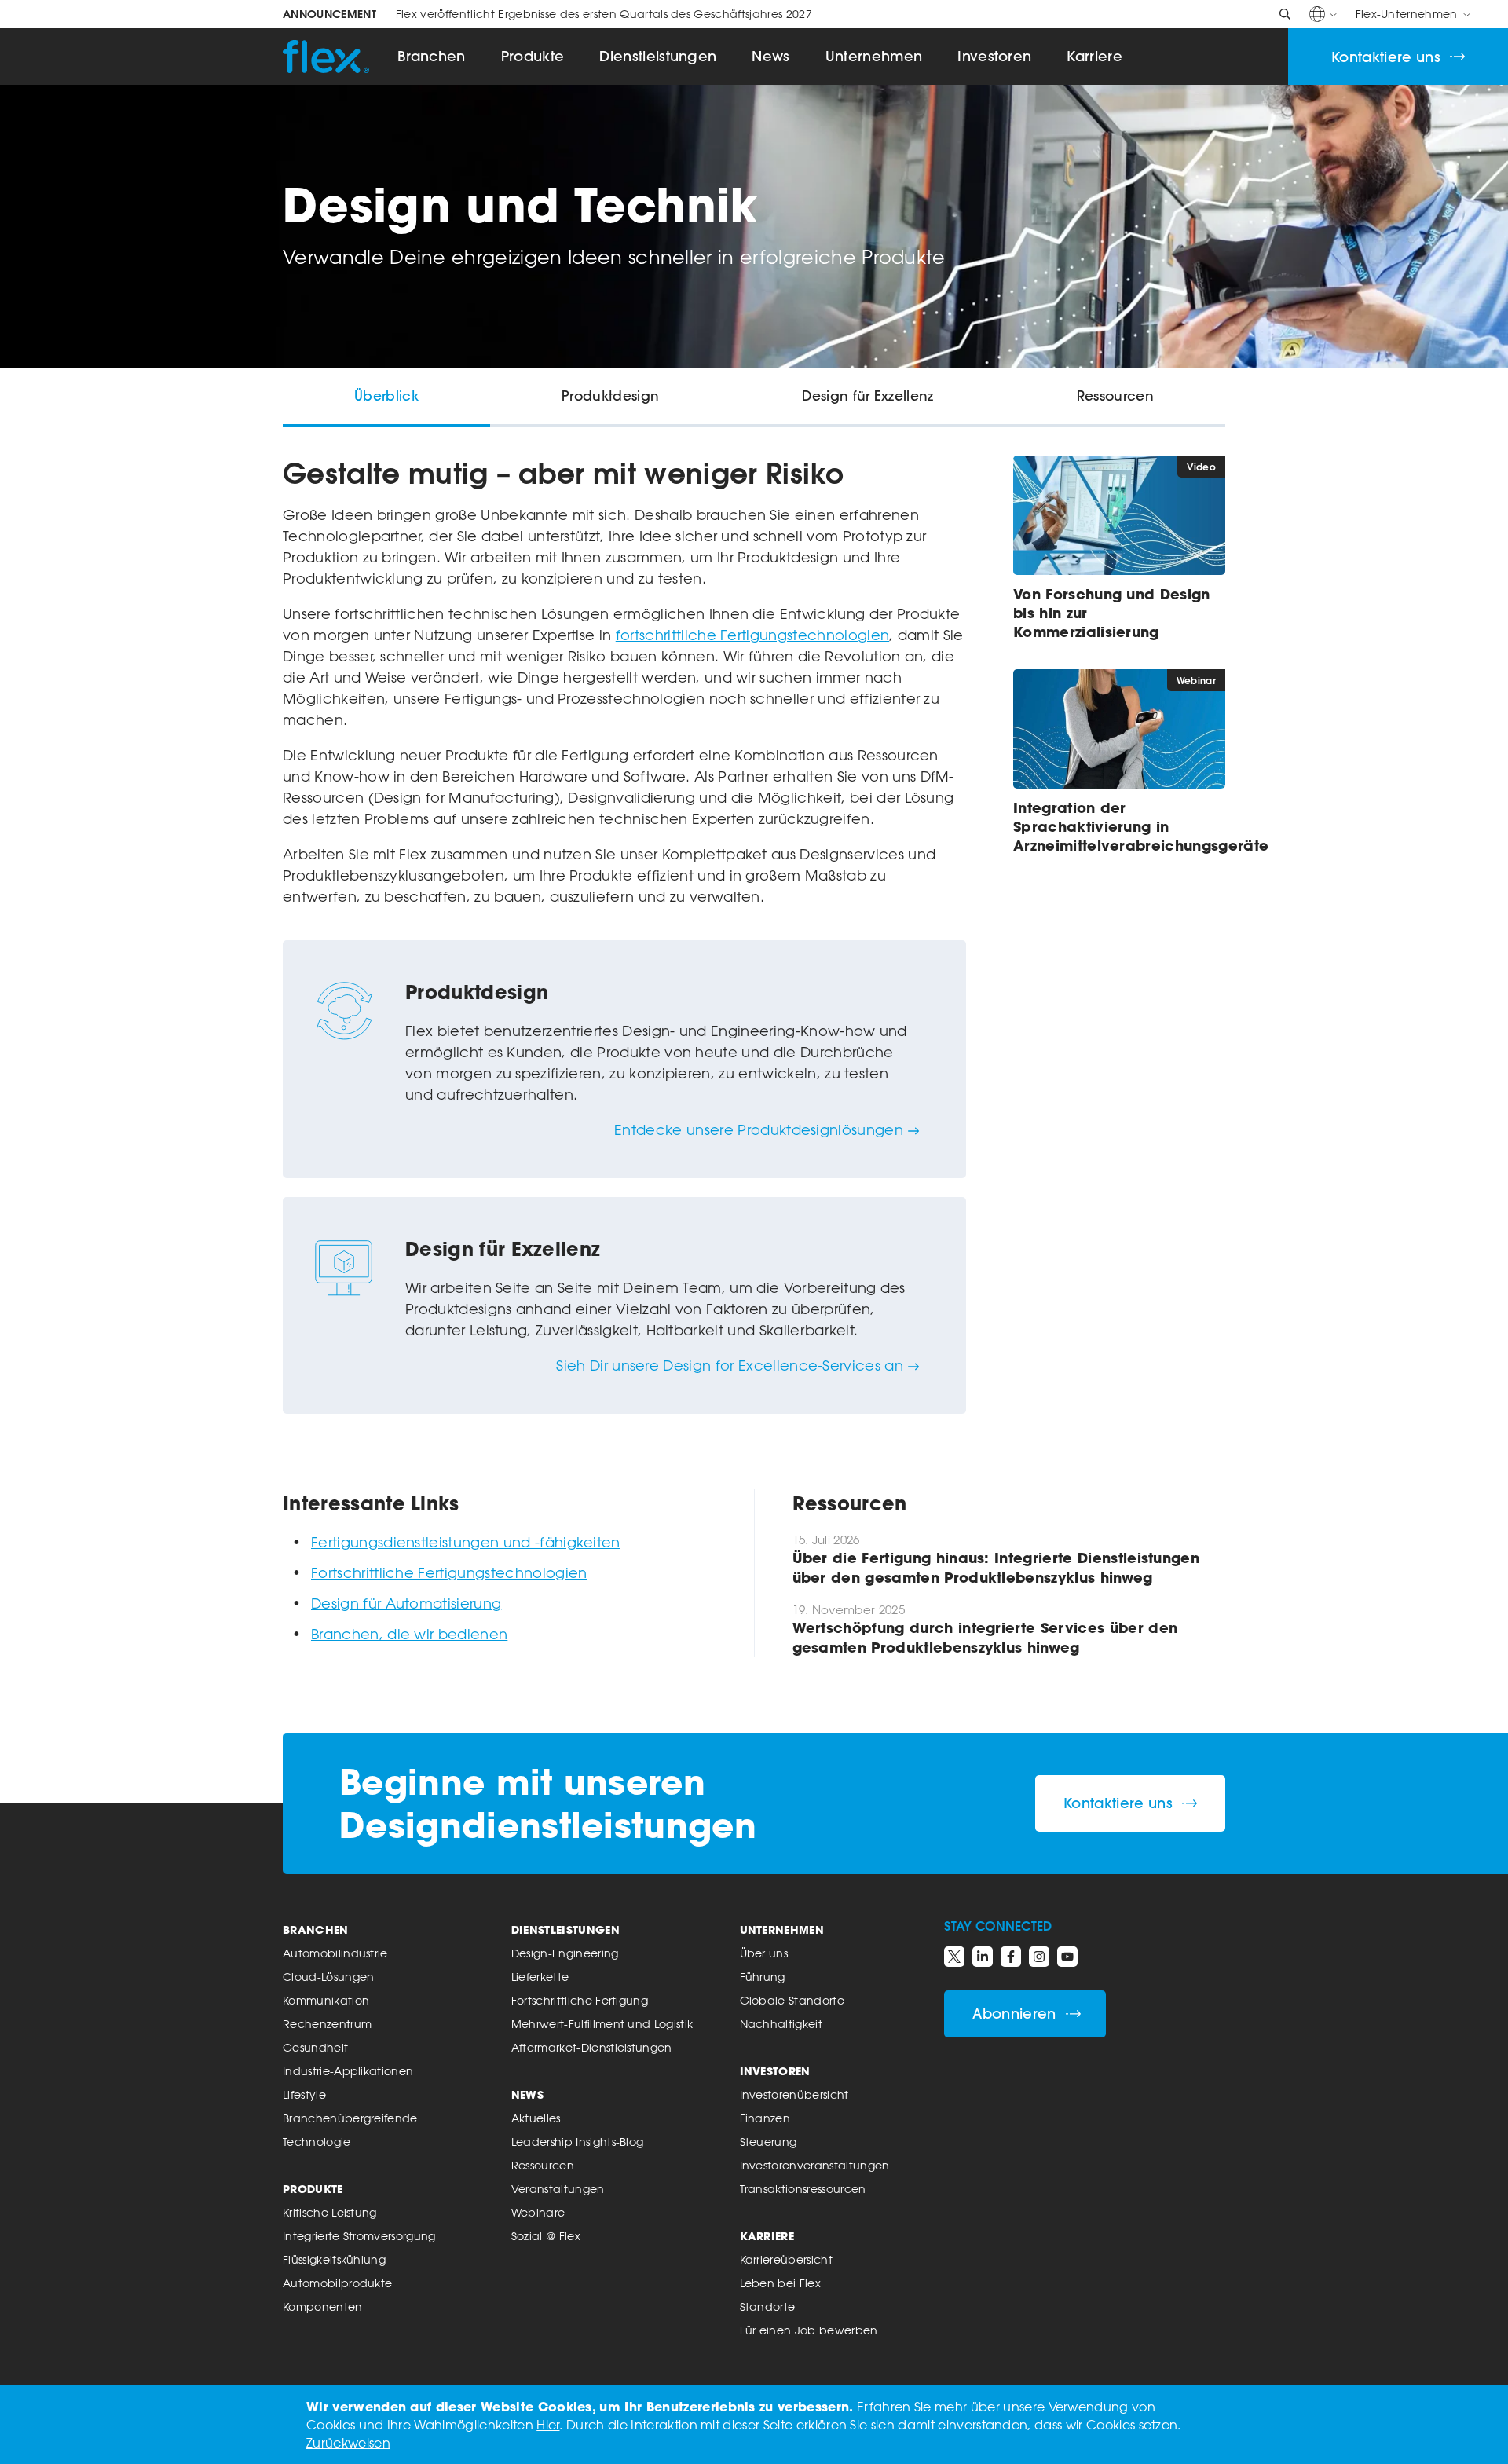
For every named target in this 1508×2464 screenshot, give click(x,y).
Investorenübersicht (794, 2094)
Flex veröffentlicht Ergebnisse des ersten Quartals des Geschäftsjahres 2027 (547, 14)
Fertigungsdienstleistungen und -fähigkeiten (466, 1542)
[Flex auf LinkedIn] (983, 1957)
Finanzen (765, 2118)
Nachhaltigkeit (781, 2024)
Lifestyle (304, 2094)
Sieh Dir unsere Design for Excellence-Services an (730, 1365)
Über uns (764, 1953)
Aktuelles (536, 2118)
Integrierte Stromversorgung (359, 2236)
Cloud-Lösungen (328, 1977)
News (770, 56)
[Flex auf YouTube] (1067, 1957)
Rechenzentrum (327, 2024)
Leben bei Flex (780, 2283)
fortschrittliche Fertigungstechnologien (752, 635)
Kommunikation (326, 2000)
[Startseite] (326, 57)
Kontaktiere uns (1386, 57)
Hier (548, 2425)
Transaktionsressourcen (803, 2189)
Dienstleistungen (658, 56)
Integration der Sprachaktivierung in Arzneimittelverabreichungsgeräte (1119, 826)
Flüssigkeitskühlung (334, 2259)
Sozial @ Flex (546, 2236)
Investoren (994, 56)
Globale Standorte (792, 2000)
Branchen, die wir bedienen (409, 1634)
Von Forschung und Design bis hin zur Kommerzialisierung (1112, 613)
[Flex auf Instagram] (1039, 1957)
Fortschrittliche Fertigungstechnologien (449, 1572)
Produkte (533, 56)
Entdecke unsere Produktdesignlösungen (759, 1129)
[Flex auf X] (954, 1957)
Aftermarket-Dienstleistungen (592, 2047)
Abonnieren (1014, 2014)
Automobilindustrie (335, 1953)
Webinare (538, 2212)
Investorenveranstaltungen (815, 2165)
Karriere (1094, 56)
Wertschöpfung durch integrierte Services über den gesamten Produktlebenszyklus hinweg (985, 1637)
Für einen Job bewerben (809, 2330)
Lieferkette (540, 1977)
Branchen (432, 56)
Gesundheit (315, 2047)
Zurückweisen (348, 2443)
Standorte (768, 2307)
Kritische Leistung (330, 2212)
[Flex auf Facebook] (1011, 1957)
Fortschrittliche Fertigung (580, 2000)
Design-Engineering (565, 1953)
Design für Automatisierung (406, 1603)
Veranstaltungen (558, 2189)
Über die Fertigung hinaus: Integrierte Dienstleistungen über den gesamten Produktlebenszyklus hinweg (996, 1567)
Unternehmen (874, 56)
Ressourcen (543, 2165)
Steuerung (769, 2142)
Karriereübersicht (786, 2259)
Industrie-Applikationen (348, 2071)
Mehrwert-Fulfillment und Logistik (602, 2024)
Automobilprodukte (337, 2283)
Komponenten (323, 2307)
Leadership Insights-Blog (578, 2142)
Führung (763, 1977)
